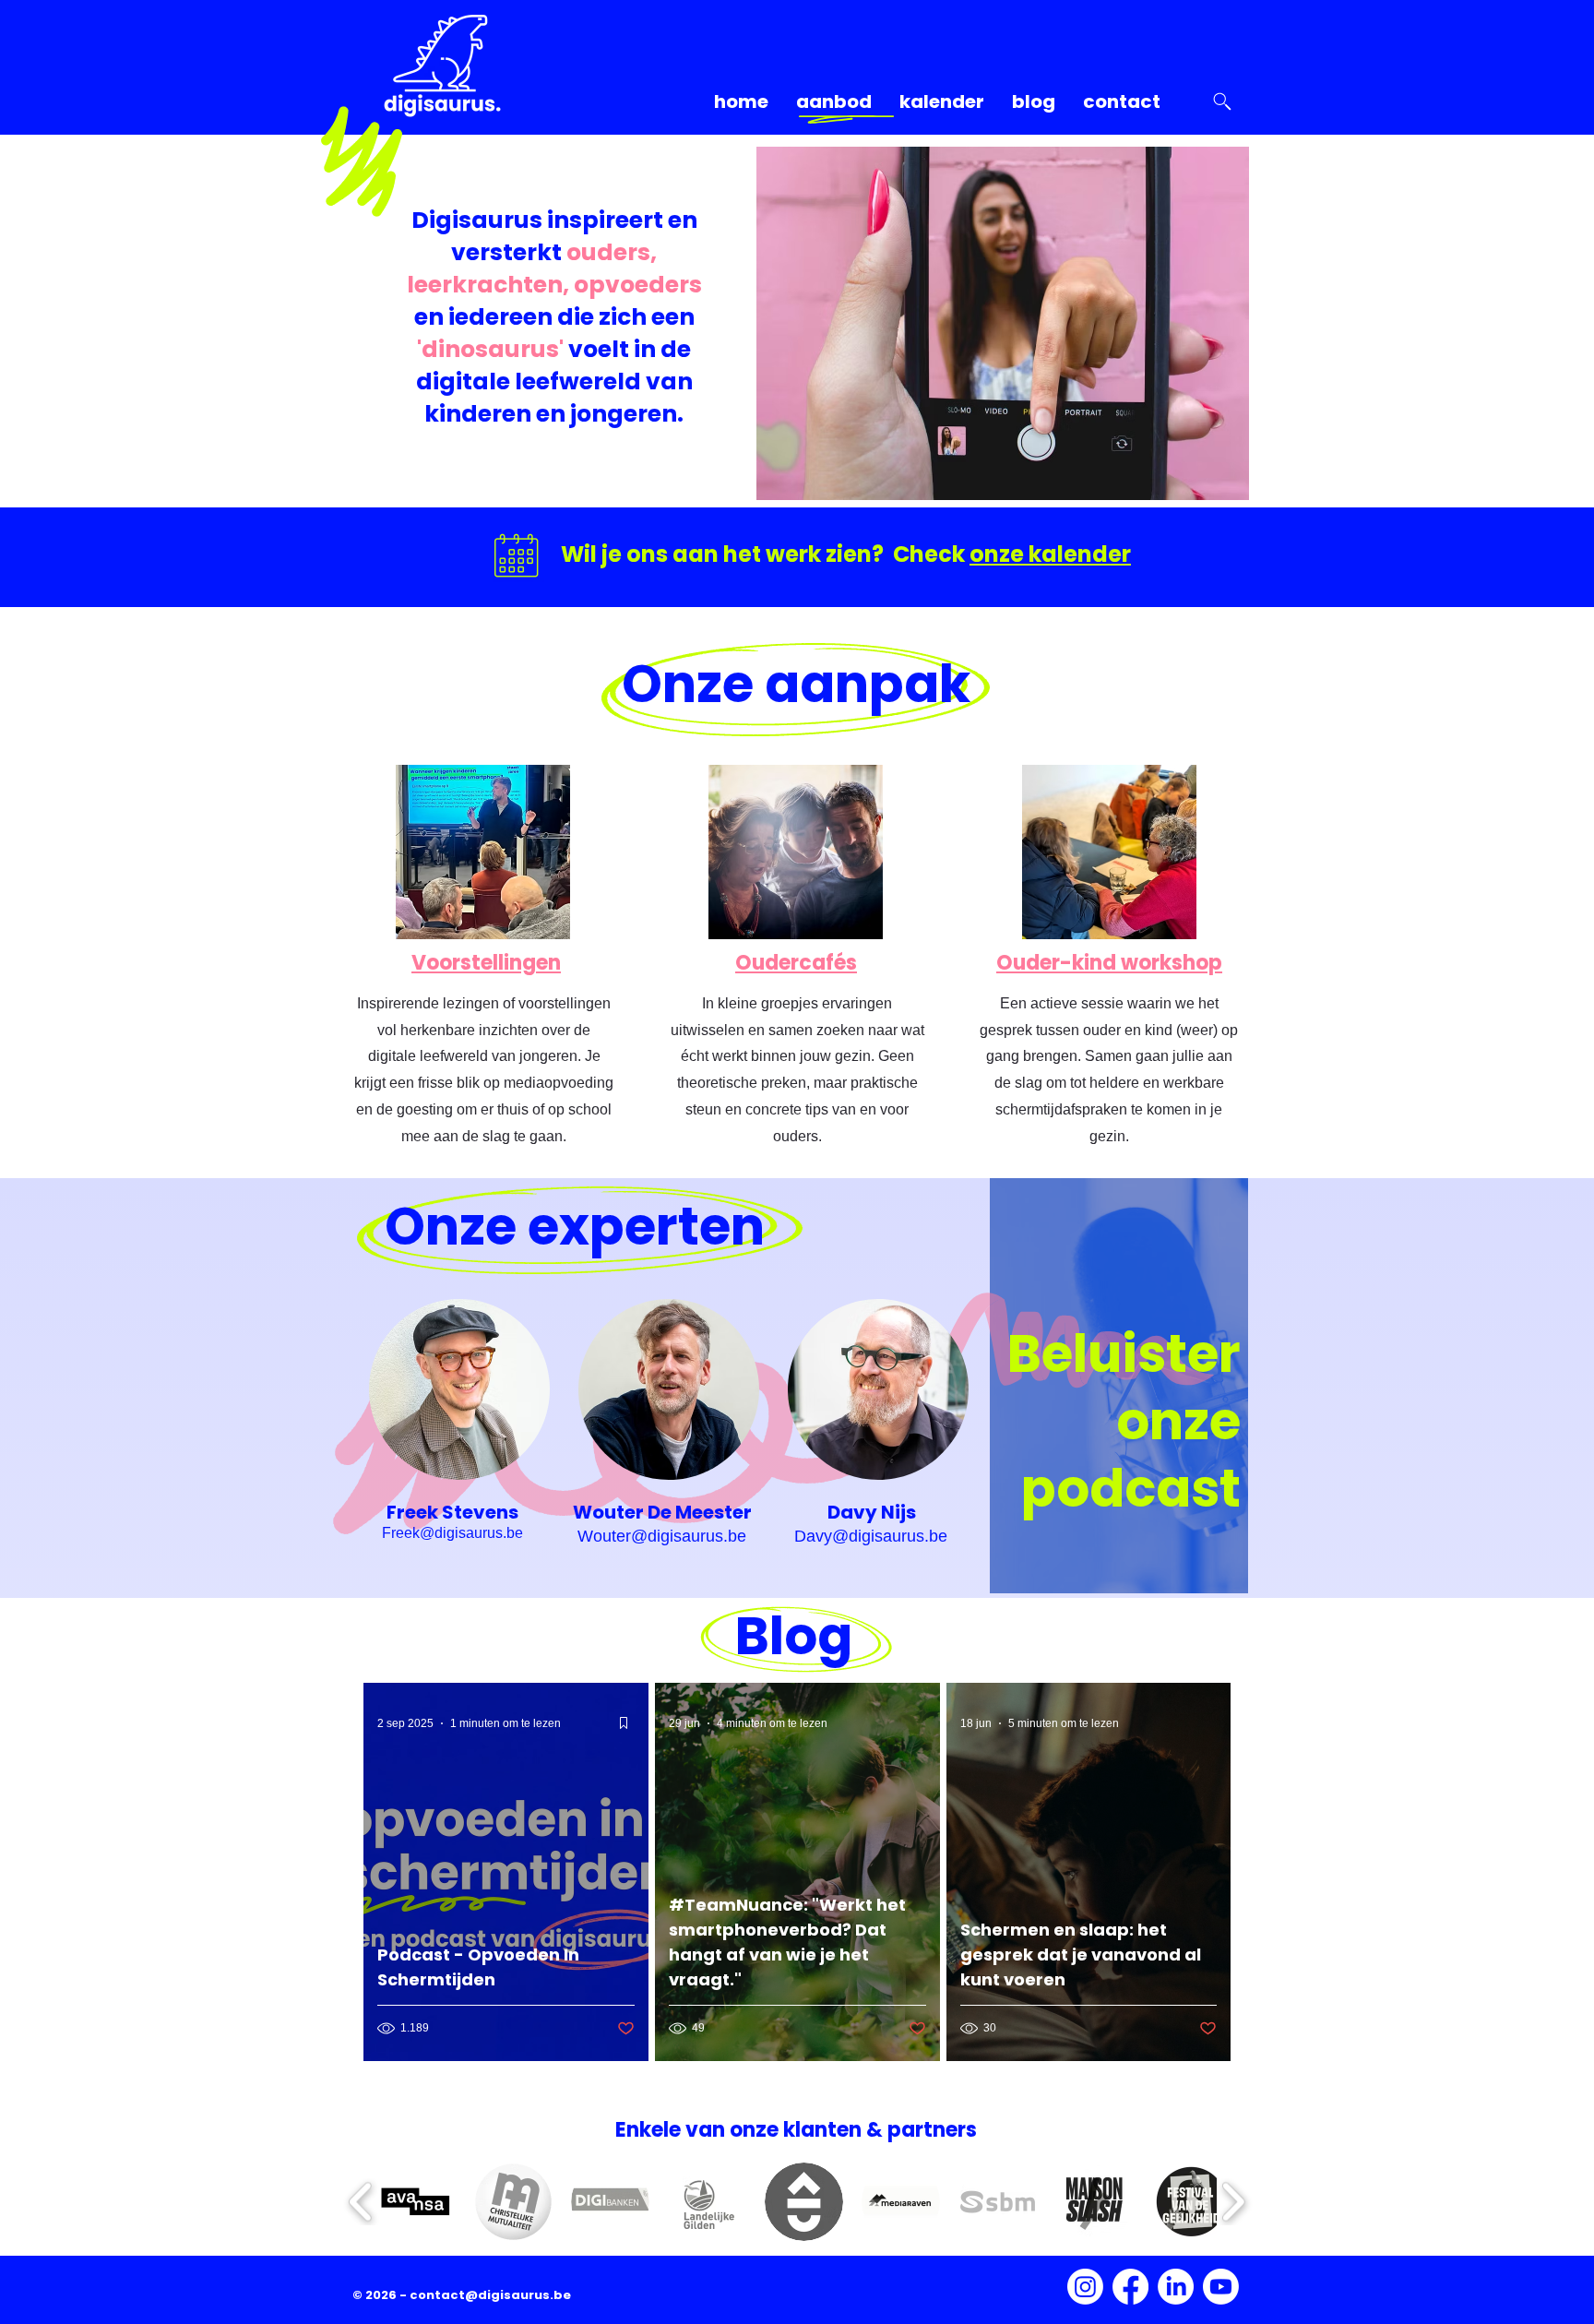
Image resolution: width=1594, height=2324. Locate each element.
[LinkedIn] (1176, 2287)
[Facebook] (1130, 2287)
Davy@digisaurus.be (871, 1536)
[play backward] (361, 2202)
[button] (416, 2202)
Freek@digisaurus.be (452, 1533)
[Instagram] (1085, 2287)
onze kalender (1050, 554)
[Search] (1222, 101)
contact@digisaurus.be (490, 2295)
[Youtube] (1221, 2287)
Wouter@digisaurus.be (662, 1536)
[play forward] (1233, 2202)
